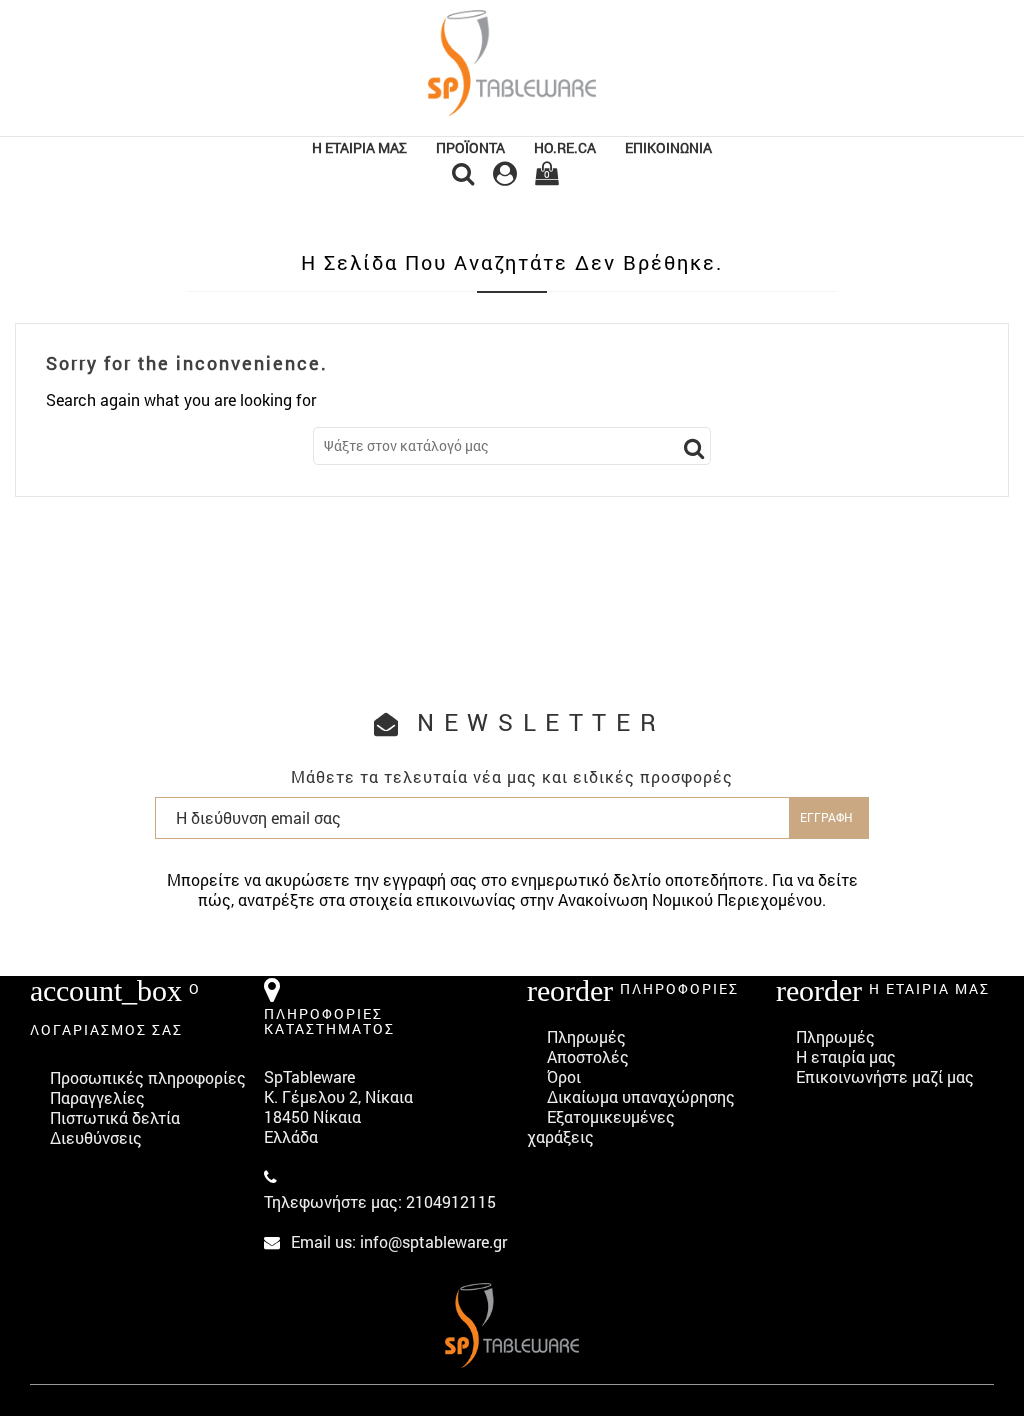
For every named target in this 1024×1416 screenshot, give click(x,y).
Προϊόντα (470, 147)
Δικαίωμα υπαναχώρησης (641, 1096)
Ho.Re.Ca (565, 147)
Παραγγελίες (97, 1097)
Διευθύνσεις (96, 1137)
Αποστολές (588, 1056)
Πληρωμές (586, 1036)
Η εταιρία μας (359, 147)
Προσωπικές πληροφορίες (148, 1077)
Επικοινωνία (668, 147)
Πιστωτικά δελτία (115, 1117)
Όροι (564, 1076)
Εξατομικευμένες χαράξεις (601, 1126)
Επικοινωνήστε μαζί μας (885, 1076)
